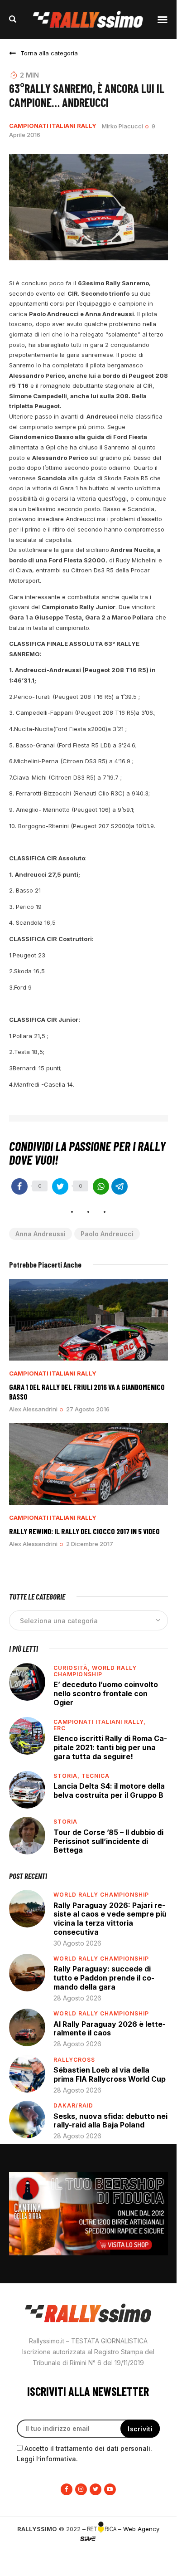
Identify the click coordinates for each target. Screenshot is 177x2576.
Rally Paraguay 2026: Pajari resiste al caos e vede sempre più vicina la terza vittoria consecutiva (110, 1919)
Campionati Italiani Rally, (100, 1722)
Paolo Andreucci (107, 1234)
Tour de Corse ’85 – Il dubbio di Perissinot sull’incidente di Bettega (108, 1841)
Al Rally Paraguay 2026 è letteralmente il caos (110, 2029)
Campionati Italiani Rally (53, 126)
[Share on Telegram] (120, 1186)
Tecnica (96, 1776)
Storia (65, 1822)
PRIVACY (88, 2553)
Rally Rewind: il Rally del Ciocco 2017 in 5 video (84, 1531)
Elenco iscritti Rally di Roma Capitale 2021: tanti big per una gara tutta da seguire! (110, 1747)
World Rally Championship (95, 1671)
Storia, (67, 1776)
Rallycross (74, 2060)
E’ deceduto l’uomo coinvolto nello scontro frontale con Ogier (106, 1693)
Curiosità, (73, 1668)
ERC (60, 1728)
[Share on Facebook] (19, 1186)
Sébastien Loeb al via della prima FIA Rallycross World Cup (110, 2074)
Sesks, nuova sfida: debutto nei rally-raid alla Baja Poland (110, 2121)
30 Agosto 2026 (77, 1943)
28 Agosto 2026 (77, 1998)
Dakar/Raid (73, 2105)
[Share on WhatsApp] (101, 1186)
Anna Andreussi (41, 1234)
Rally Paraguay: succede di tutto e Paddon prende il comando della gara (104, 1978)
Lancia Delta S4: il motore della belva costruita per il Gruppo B (109, 1791)
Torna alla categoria (49, 53)
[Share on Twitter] (60, 1186)
